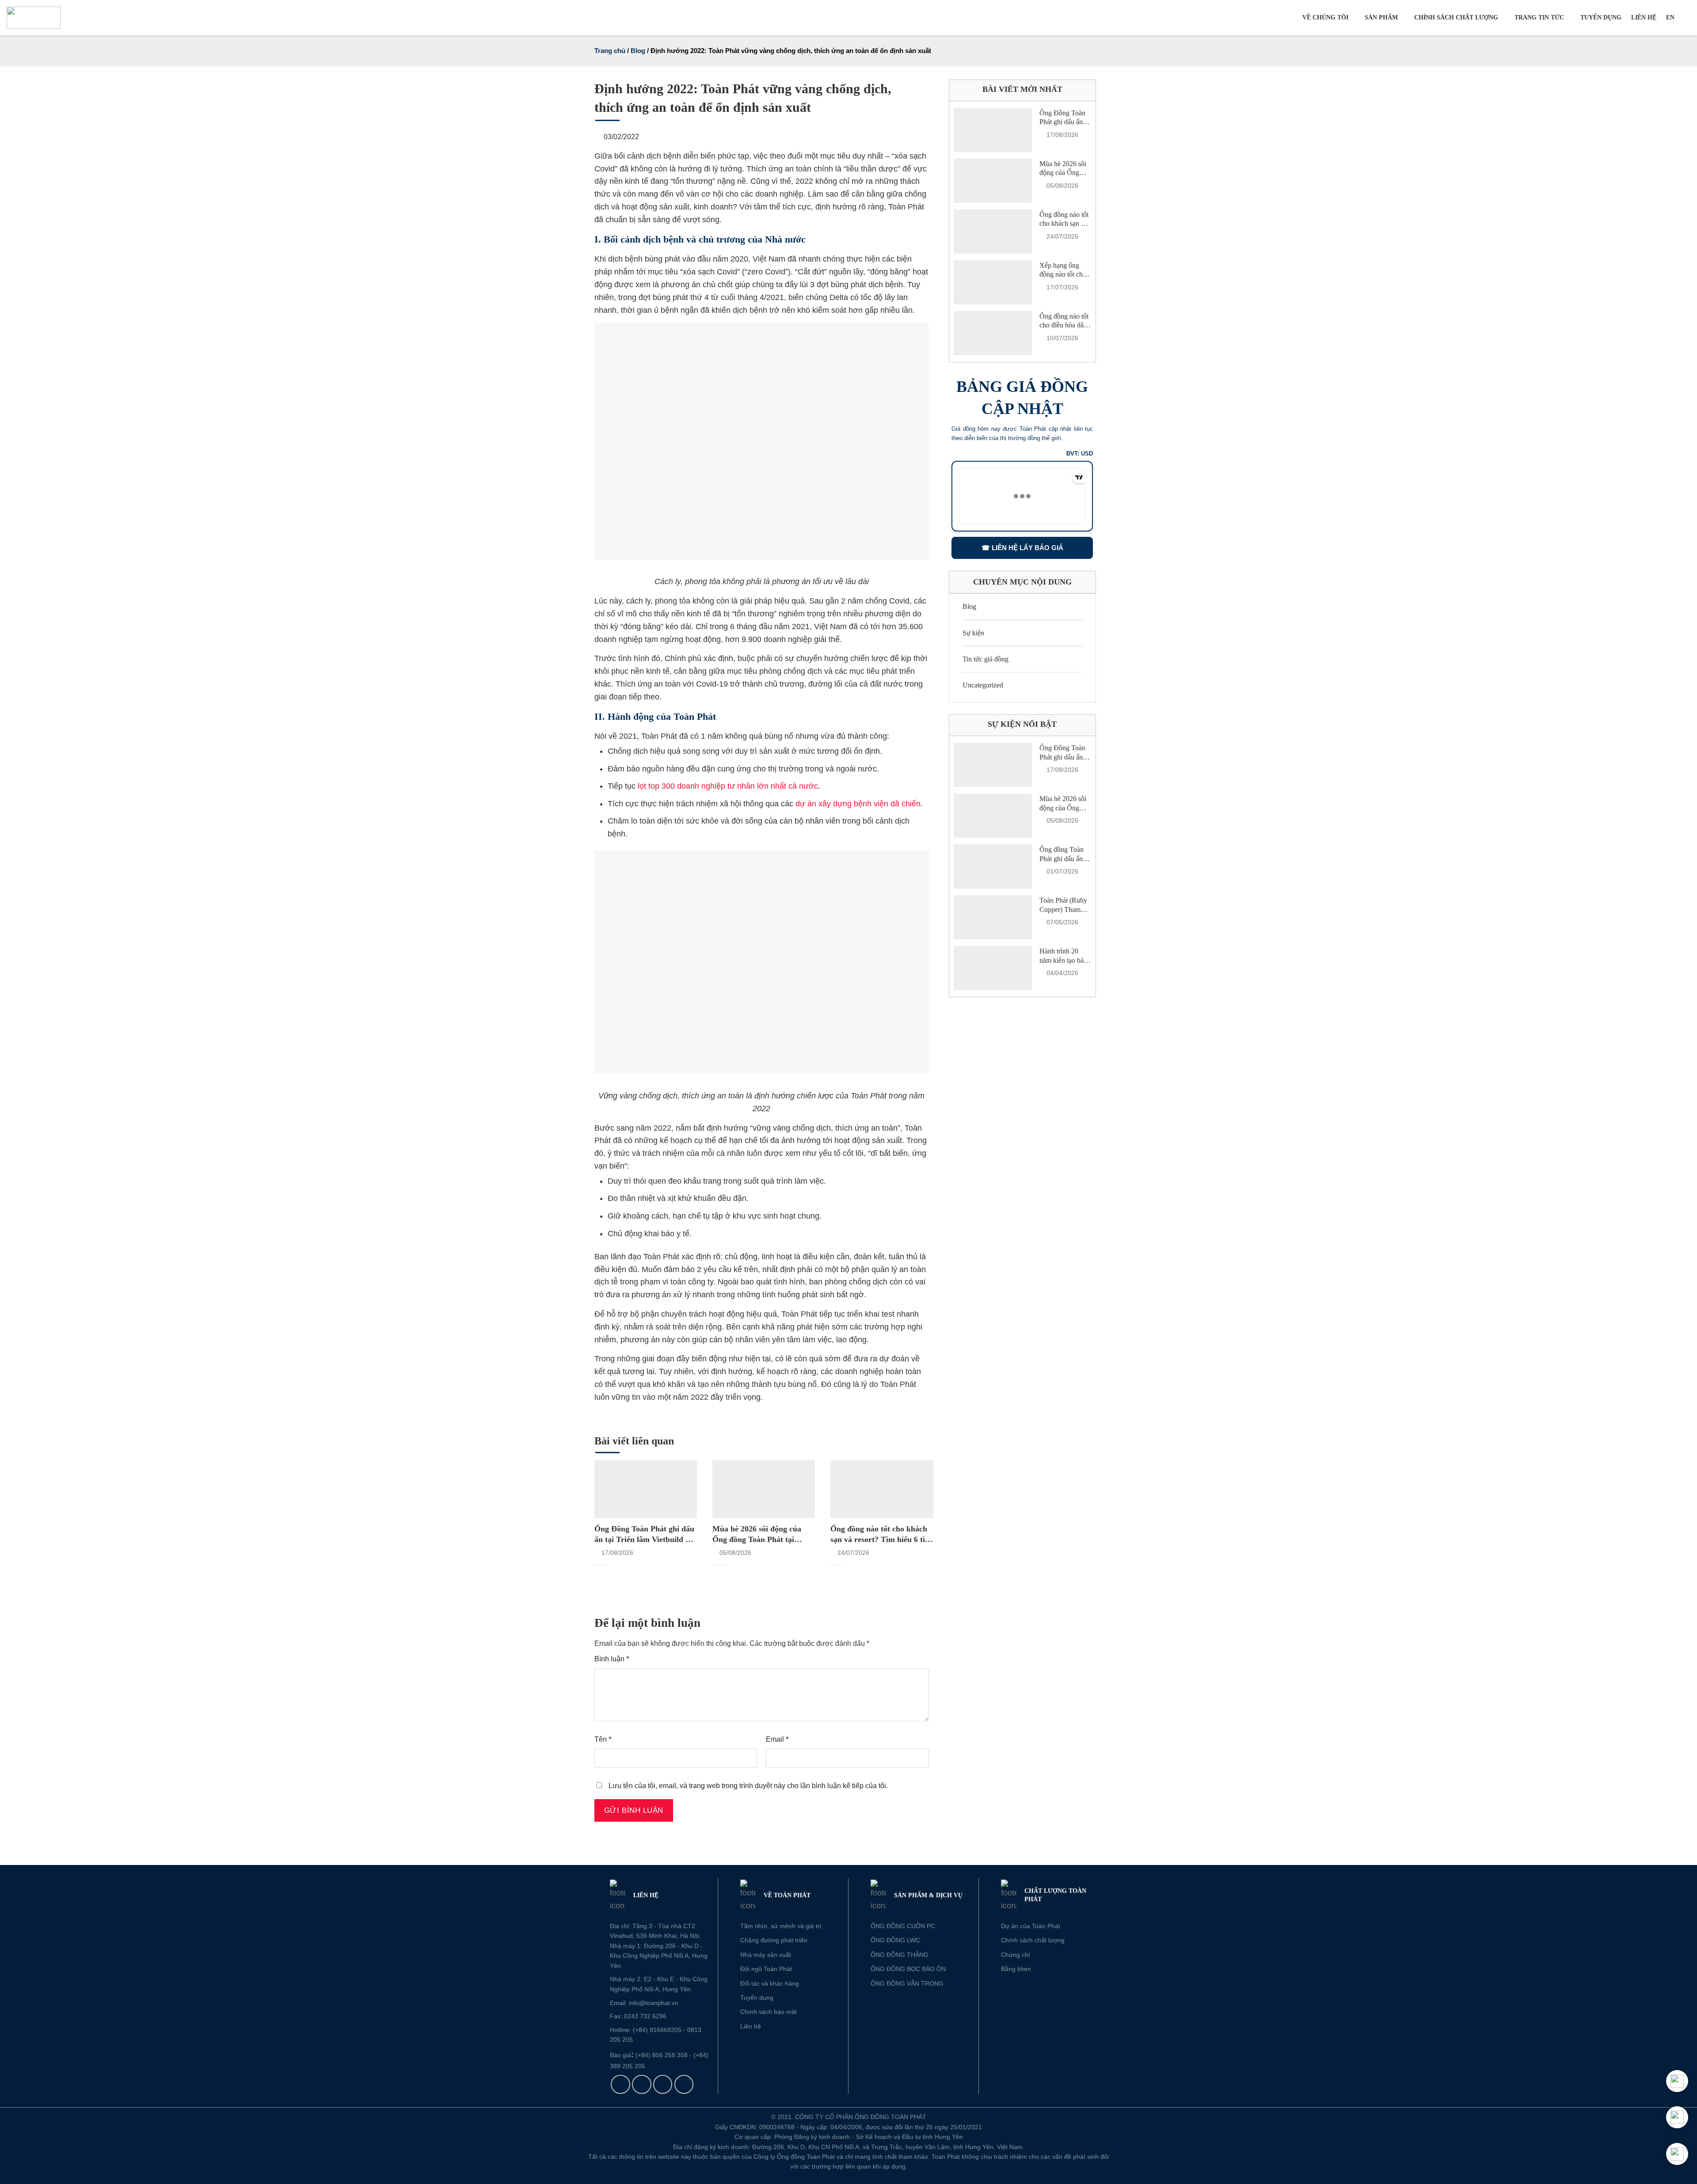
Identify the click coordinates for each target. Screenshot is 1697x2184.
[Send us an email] (642, 2085)
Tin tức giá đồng (985, 659)
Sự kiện (973, 633)
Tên (603, 1739)
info (634, 2003)
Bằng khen (1016, 1969)
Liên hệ (1644, 17)
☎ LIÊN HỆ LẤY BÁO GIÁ (1022, 548)
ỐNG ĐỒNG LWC (895, 1940)
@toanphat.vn (659, 2003)
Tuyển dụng (757, 1998)
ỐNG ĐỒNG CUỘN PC (903, 1926)
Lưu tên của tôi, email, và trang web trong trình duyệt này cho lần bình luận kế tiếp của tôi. (748, 1785)
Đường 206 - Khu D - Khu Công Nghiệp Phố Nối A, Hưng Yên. (659, 1956)
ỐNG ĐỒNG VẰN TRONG (907, 1983)
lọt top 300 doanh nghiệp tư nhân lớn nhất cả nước (727, 786)
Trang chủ (610, 51)
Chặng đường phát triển (774, 1940)
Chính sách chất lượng (1456, 17)
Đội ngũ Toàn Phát (766, 1969)
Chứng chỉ (1015, 1955)
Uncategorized (983, 685)
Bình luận (612, 1659)
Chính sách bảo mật (769, 2012)
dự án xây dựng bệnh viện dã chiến (858, 804)
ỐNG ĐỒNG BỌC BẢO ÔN (908, 1969)
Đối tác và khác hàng (770, 1983)
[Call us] (663, 2085)
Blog (638, 51)
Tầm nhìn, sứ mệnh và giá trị (781, 1926)
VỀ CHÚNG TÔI (1325, 17)
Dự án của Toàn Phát (1031, 1926)
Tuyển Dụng (1601, 17)
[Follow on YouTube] (684, 2085)
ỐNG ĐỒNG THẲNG (900, 1955)
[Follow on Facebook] (620, 2085)
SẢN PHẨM (1381, 17)
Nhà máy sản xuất (766, 1955)
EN (1670, 17)
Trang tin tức (1539, 17)
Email (777, 1739)
